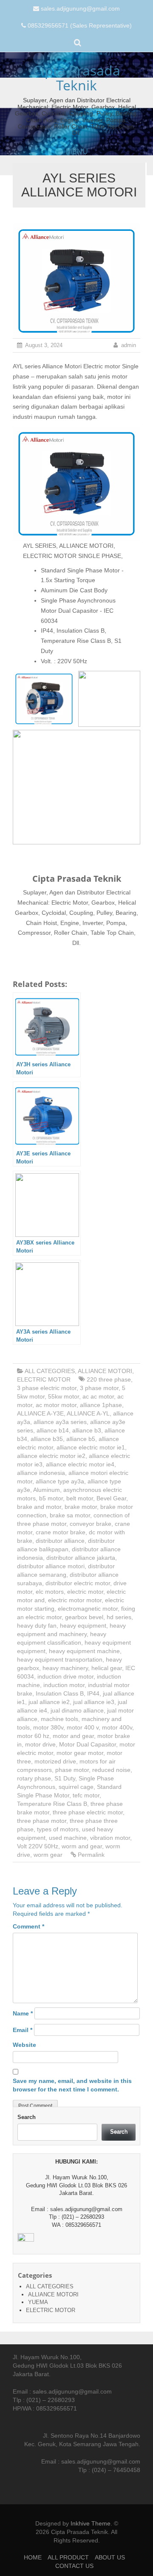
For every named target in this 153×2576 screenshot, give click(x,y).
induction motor (64, 1685)
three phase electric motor (88, 1812)
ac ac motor (98, 1396)
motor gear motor (80, 1753)
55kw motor (64, 1396)
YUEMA (38, 2302)
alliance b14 (53, 1430)
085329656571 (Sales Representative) (80, 25)
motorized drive (55, 1761)
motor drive (40, 1744)
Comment (28, 1926)
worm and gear (82, 1846)
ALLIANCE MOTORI (105, 1371)
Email (23, 2030)
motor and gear (73, 1736)
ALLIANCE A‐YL (88, 1413)
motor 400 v (83, 1727)
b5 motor (51, 1498)
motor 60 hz (33, 1736)
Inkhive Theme (91, 2523)
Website (24, 2045)
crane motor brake (61, 1532)
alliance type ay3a (60, 1481)
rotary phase (34, 1778)
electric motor (85, 1592)
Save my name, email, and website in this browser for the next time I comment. (72, 2085)
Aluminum (47, 1490)
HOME (33, 2557)
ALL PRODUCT (68, 2557)
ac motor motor (56, 1405)
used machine (68, 1838)
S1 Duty (65, 1778)
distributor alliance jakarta (81, 1558)
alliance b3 (87, 1430)
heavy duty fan (37, 1626)
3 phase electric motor (47, 1388)
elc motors (50, 1592)
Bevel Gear (111, 1498)
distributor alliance (60, 1541)
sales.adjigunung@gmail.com (80, 8)
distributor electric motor (78, 1583)
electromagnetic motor (88, 1609)
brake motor (81, 1507)
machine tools (59, 1719)
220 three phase (109, 1379)
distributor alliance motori (51, 1566)
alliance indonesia (41, 1473)
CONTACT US (74, 2566)
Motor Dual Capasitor (88, 1744)
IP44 (93, 1693)
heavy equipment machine (84, 1651)
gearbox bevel (84, 1617)
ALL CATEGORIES (50, 1371)
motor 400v (117, 1727)
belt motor (80, 1498)
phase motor (72, 1770)
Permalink (91, 1855)
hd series (119, 1617)
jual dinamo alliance (77, 1710)
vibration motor (110, 1838)
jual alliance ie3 (94, 1702)
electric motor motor (75, 1600)
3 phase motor (99, 1388)
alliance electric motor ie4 (80, 1464)
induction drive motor (65, 1676)
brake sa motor (70, 1515)
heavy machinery (65, 1668)
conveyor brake (91, 1524)
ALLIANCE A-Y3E (40, 1413)
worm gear (48, 1855)
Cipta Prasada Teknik (76, 78)
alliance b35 (47, 1439)
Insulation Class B (60, 1693)
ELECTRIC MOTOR (44, 1379)
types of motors (58, 1829)
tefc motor (86, 1795)
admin (129, 345)
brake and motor (39, 1507)
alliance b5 (81, 1439)
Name (23, 2013)
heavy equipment (83, 1626)
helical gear (107, 1668)
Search (27, 2117)
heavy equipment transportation (60, 1659)
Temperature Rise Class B (52, 1804)
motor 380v (48, 1727)
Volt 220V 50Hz (38, 1846)
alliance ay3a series (60, 1422)
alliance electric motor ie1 (91, 1447)
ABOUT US (110, 2557)
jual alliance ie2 (49, 1702)
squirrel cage (76, 1787)
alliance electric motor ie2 (51, 1456)
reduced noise (111, 1770)
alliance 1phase (101, 1405)
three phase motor (42, 1821)
